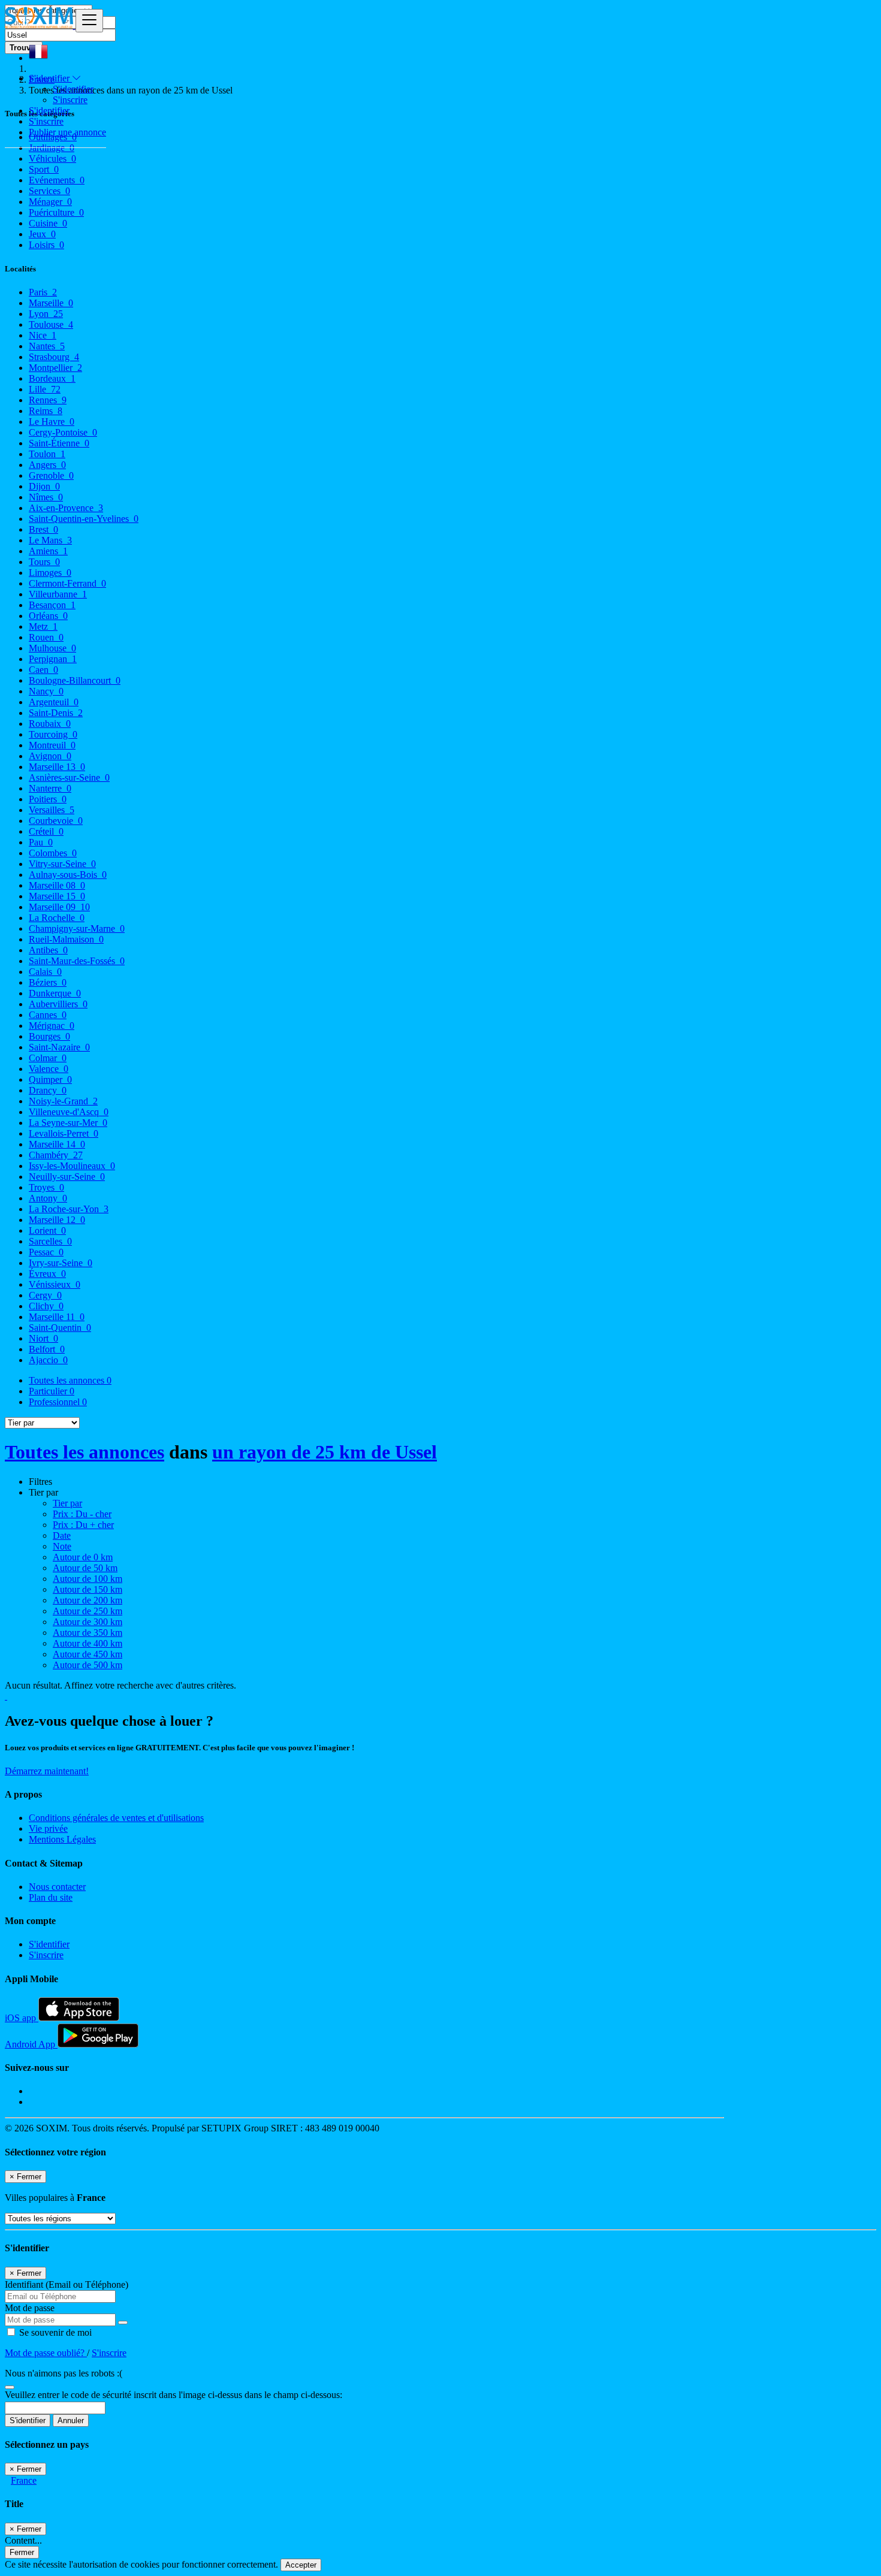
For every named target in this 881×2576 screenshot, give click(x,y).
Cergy (45, 1295)
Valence (49, 1069)
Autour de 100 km (88, 1579)
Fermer (22, 2552)
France (24, 2480)
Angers (47, 465)
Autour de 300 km (88, 1622)
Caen (43, 670)
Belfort (47, 1349)
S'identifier (73, 89)
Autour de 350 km (88, 1633)
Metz (43, 626)
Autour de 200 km (88, 1600)
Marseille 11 (57, 1317)
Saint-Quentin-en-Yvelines (84, 519)
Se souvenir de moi (54, 2332)
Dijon (44, 486)
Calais (45, 972)
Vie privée (48, 1828)
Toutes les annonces (70, 1380)
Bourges (49, 1036)
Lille (45, 389)
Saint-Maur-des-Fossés (77, 961)
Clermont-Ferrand (67, 583)
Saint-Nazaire (59, 1047)
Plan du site (51, 1897)
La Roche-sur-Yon (69, 1209)
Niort (43, 1338)
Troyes (46, 1187)
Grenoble (51, 475)
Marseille (51, 303)
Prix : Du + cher (83, 1525)
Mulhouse (52, 648)
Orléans (48, 616)
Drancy (48, 1090)
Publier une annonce (67, 132)
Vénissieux (55, 1284)
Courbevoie (56, 821)
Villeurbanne (58, 594)
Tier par (67, 1503)
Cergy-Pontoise (63, 432)
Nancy (46, 691)
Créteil (46, 831)
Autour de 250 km (88, 1611)
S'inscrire (70, 100)
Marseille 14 (57, 1144)
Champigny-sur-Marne (77, 928)
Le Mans (50, 540)
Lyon (46, 314)
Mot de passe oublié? (46, 2353)
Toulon (47, 454)
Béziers (48, 982)
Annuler (71, 2421)
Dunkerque (55, 993)
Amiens (48, 551)
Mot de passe (30, 2308)
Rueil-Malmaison (66, 939)
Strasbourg (54, 357)
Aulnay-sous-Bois (68, 875)
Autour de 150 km (88, 1589)
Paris (43, 292)
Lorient (47, 1230)
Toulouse (51, 324)
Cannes (48, 1015)
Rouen (46, 637)
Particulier (52, 1391)
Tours (44, 562)
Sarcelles (50, 1241)
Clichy (46, 1306)
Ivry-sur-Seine (61, 1263)
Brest (43, 529)
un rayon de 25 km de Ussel (325, 1452)
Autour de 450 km (88, 1654)
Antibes (48, 950)
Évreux (47, 1274)
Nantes (47, 346)
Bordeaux (52, 378)
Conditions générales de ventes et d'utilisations (116, 1818)
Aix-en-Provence (66, 508)
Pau (41, 842)
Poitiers (48, 799)
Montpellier (55, 368)
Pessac (46, 1252)
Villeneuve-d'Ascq (69, 1112)
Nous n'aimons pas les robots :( (64, 2373)
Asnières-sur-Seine (69, 777)
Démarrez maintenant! (47, 1771)
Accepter (301, 2565)
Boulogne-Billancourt (75, 680)
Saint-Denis (56, 713)
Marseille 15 (57, 896)
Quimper (50, 1079)
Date (62, 1535)
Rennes (48, 400)
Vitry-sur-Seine (62, 864)
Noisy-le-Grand (63, 1101)
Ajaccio (48, 1360)
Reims (46, 411)
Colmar (48, 1058)
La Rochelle (57, 918)
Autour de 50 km (85, 1568)
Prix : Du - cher (82, 1514)
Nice (43, 335)
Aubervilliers (58, 1004)
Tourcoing (53, 734)
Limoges (50, 573)
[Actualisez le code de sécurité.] (10, 2384)
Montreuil (52, 745)
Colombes (53, 853)
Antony (48, 1198)
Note (62, 1546)
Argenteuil (54, 702)
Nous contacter (57, 1887)
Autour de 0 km (83, 1557)
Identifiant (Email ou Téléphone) (67, 2284)
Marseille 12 (57, 1220)
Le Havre (52, 422)
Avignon (50, 756)
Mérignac (52, 1026)
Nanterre (50, 788)
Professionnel (58, 1402)
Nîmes (46, 497)
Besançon (52, 605)
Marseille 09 (59, 907)
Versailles (52, 810)
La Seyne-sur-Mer (68, 1123)
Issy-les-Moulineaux (72, 1166)
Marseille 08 (57, 885)
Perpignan (53, 659)
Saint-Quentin (60, 1328)
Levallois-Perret (64, 1133)
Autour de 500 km (88, 1665)
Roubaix (50, 724)
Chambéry (56, 1155)
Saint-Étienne (59, 443)
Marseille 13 (57, 767)
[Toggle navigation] (89, 21)
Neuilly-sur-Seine (67, 1177)
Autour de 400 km (88, 1643)
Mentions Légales (62, 1839)
